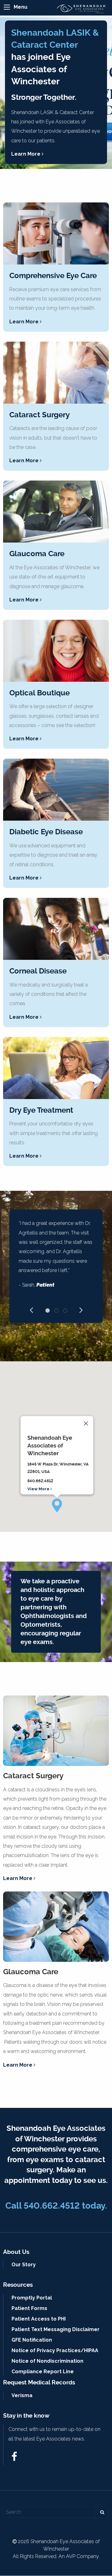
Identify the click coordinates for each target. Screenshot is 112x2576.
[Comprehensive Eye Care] (56, 233)
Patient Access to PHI (39, 2319)
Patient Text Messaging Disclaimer (56, 2329)
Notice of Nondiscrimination (47, 2361)
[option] (56, 1257)
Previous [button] (31, 1309)
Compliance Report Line (43, 2372)
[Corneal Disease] (56, 929)
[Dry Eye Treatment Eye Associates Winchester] (56, 1068)
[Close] (86, 1424)
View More (39, 1489)
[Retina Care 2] (56, 790)
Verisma (22, 2395)
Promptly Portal (32, 2298)
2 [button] (56, 1310)
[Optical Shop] (56, 651)
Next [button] (81, 1309)
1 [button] (48, 1310)
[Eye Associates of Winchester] (83, 9)
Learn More (26, 154)
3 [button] (65, 1310)
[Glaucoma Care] (56, 512)
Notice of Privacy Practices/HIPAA (55, 2350)
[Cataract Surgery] (56, 373)
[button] (57, 1505)
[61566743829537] (14, 2458)
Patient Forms (29, 2308)
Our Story (24, 2265)
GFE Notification (32, 2340)
